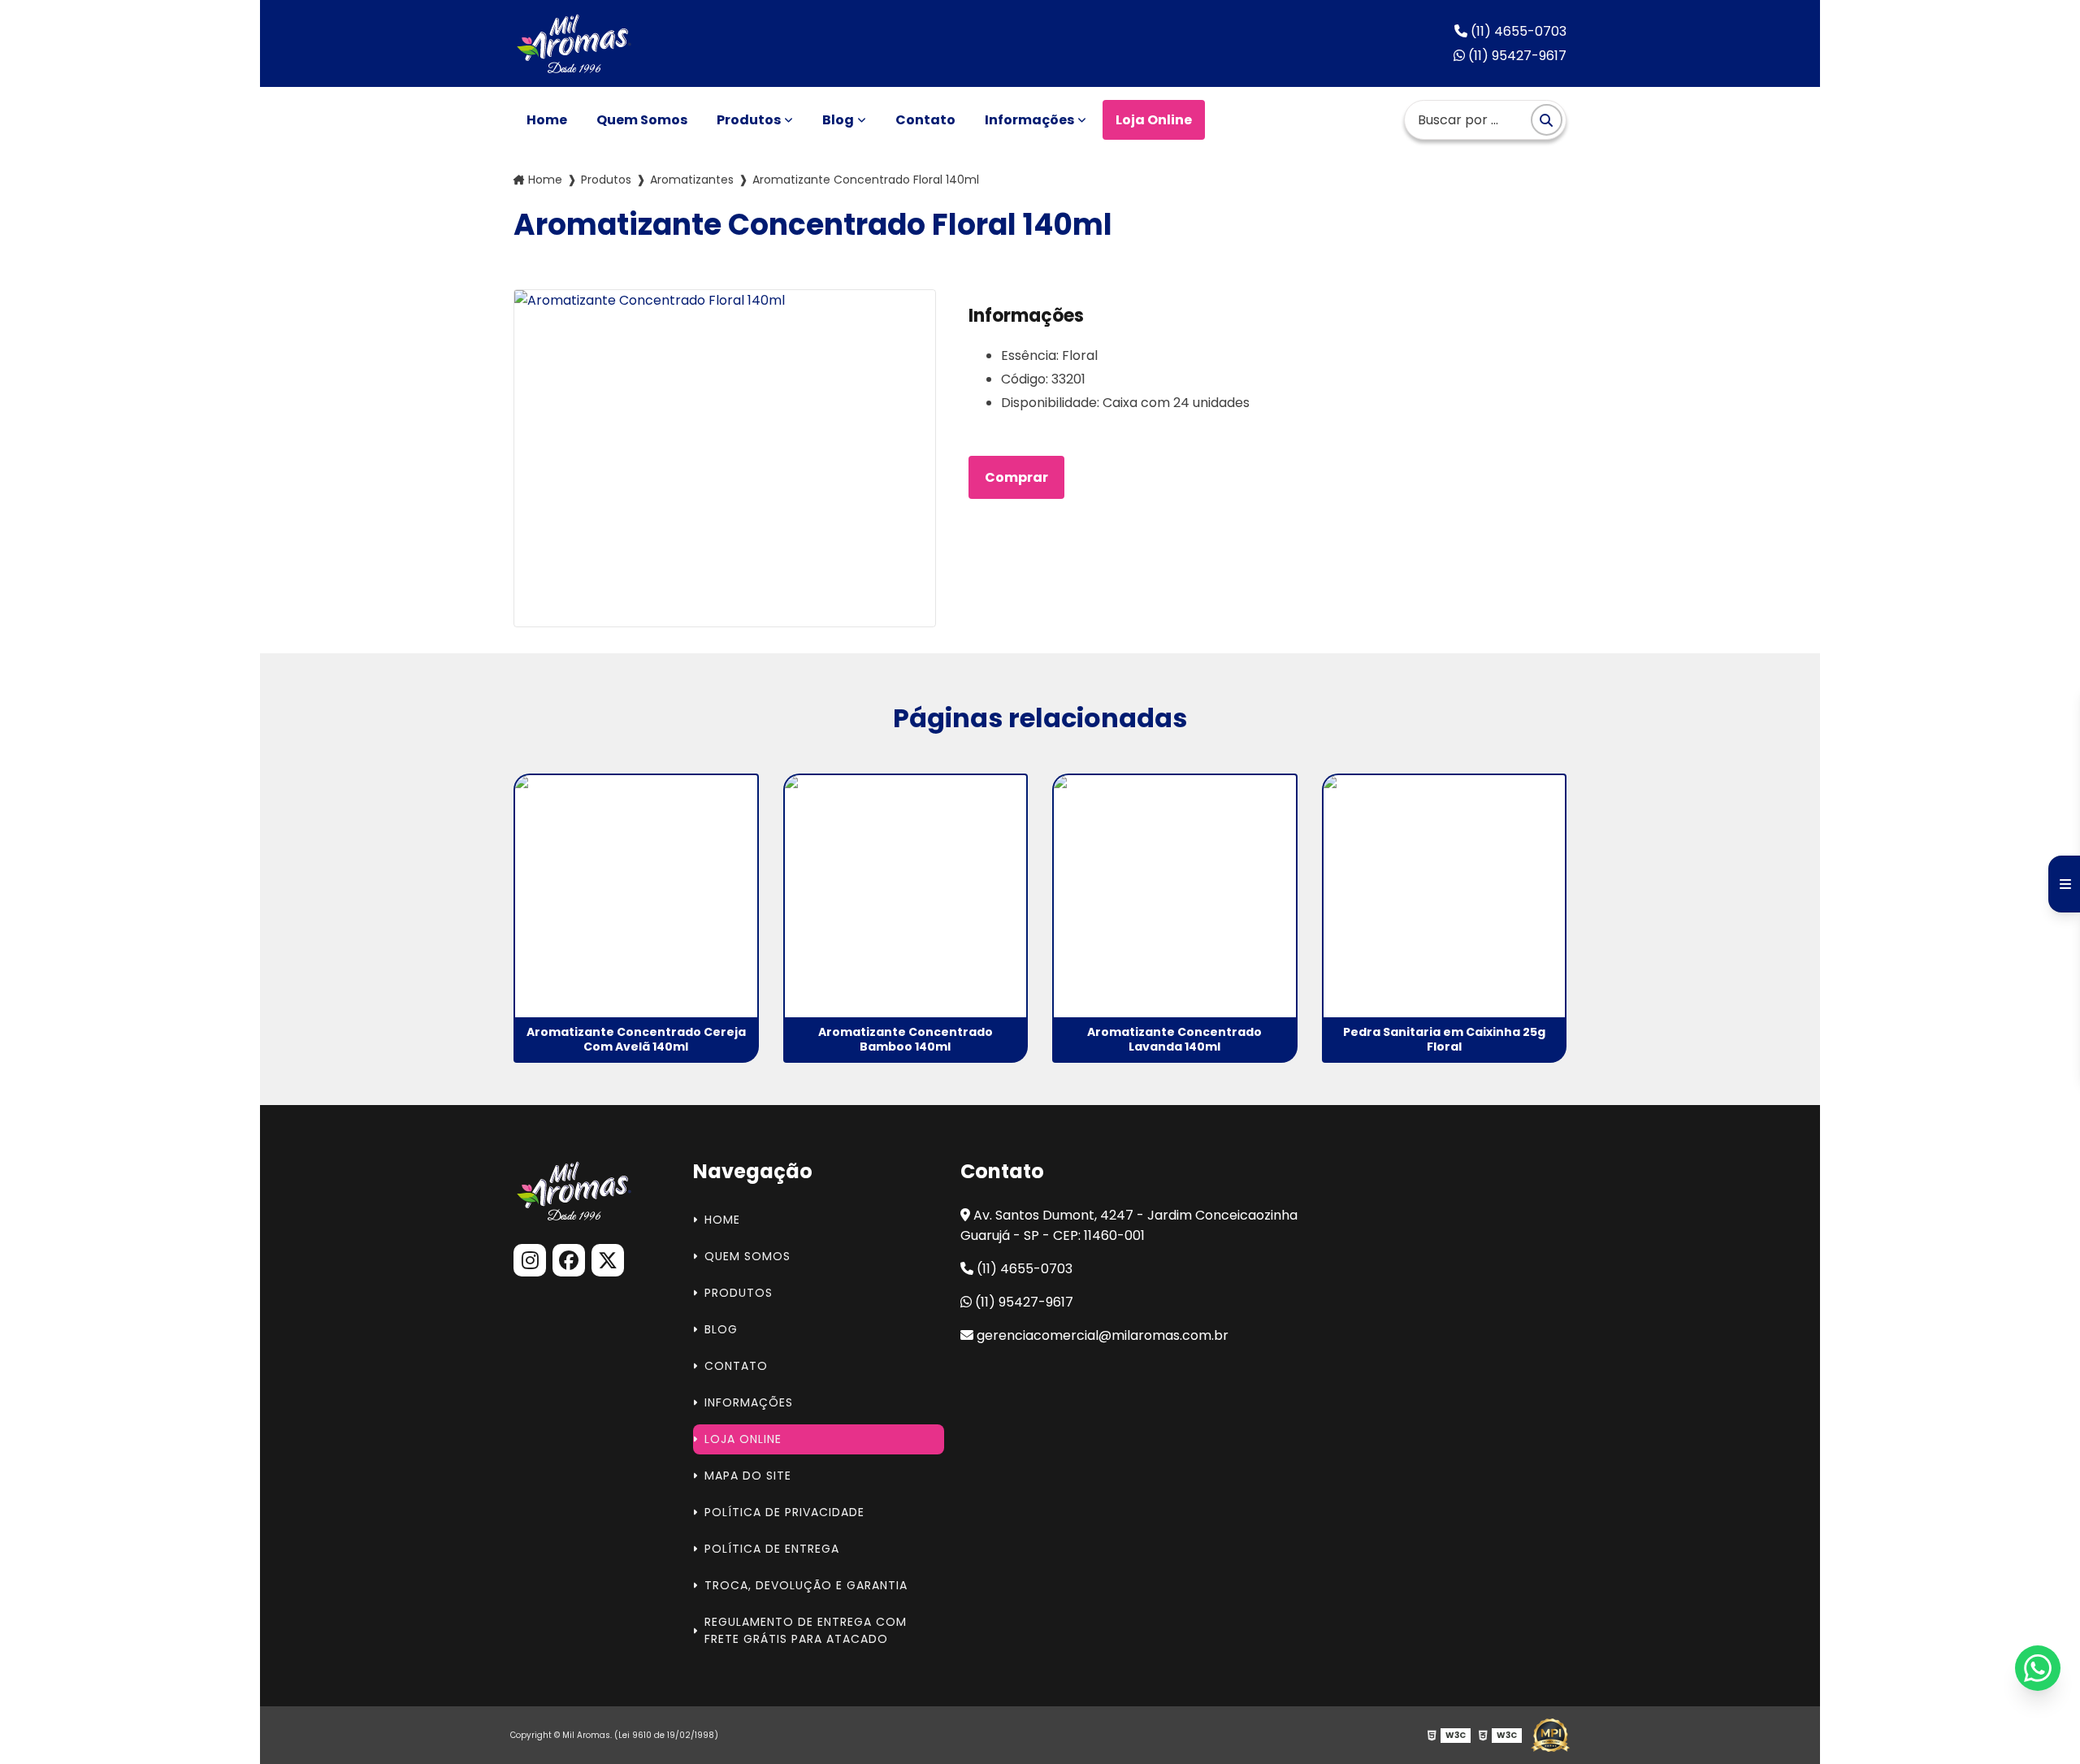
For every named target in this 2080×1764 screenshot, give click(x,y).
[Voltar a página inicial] (576, 43)
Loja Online (1154, 120)
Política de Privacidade (784, 1512)
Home (547, 120)
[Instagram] (530, 1260)
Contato (925, 120)
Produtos (749, 120)
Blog (838, 120)
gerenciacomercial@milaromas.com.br (1101, 1335)
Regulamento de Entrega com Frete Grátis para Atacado (806, 1630)
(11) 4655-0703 (1517, 31)
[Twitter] (608, 1260)
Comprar (1016, 477)
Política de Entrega (772, 1549)
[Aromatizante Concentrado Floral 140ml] (725, 458)
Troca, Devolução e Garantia (806, 1585)
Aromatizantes (692, 180)
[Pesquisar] (1547, 120)
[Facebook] (569, 1260)
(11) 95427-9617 (1516, 56)
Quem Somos (642, 120)
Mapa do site (748, 1476)
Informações (1029, 120)
